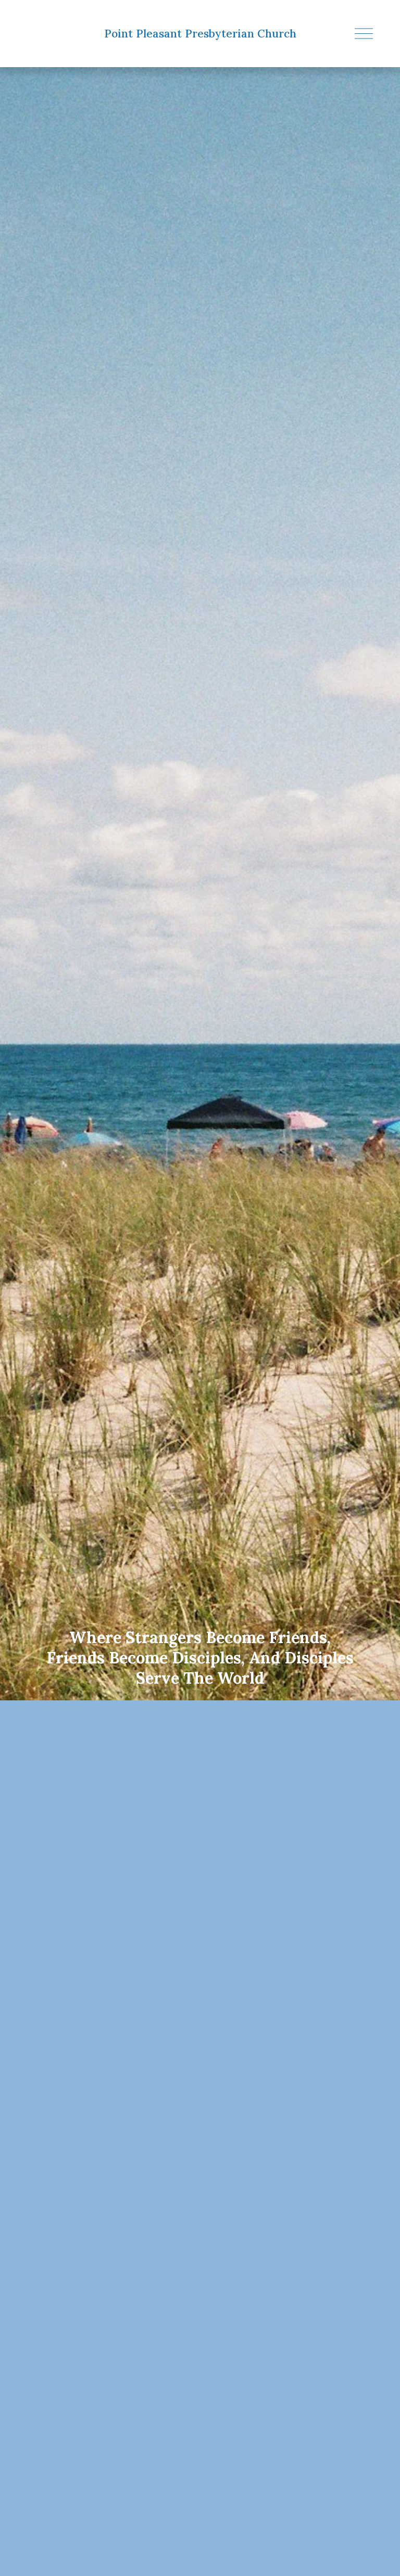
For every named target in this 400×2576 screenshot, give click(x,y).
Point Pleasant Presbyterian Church (200, 34)
